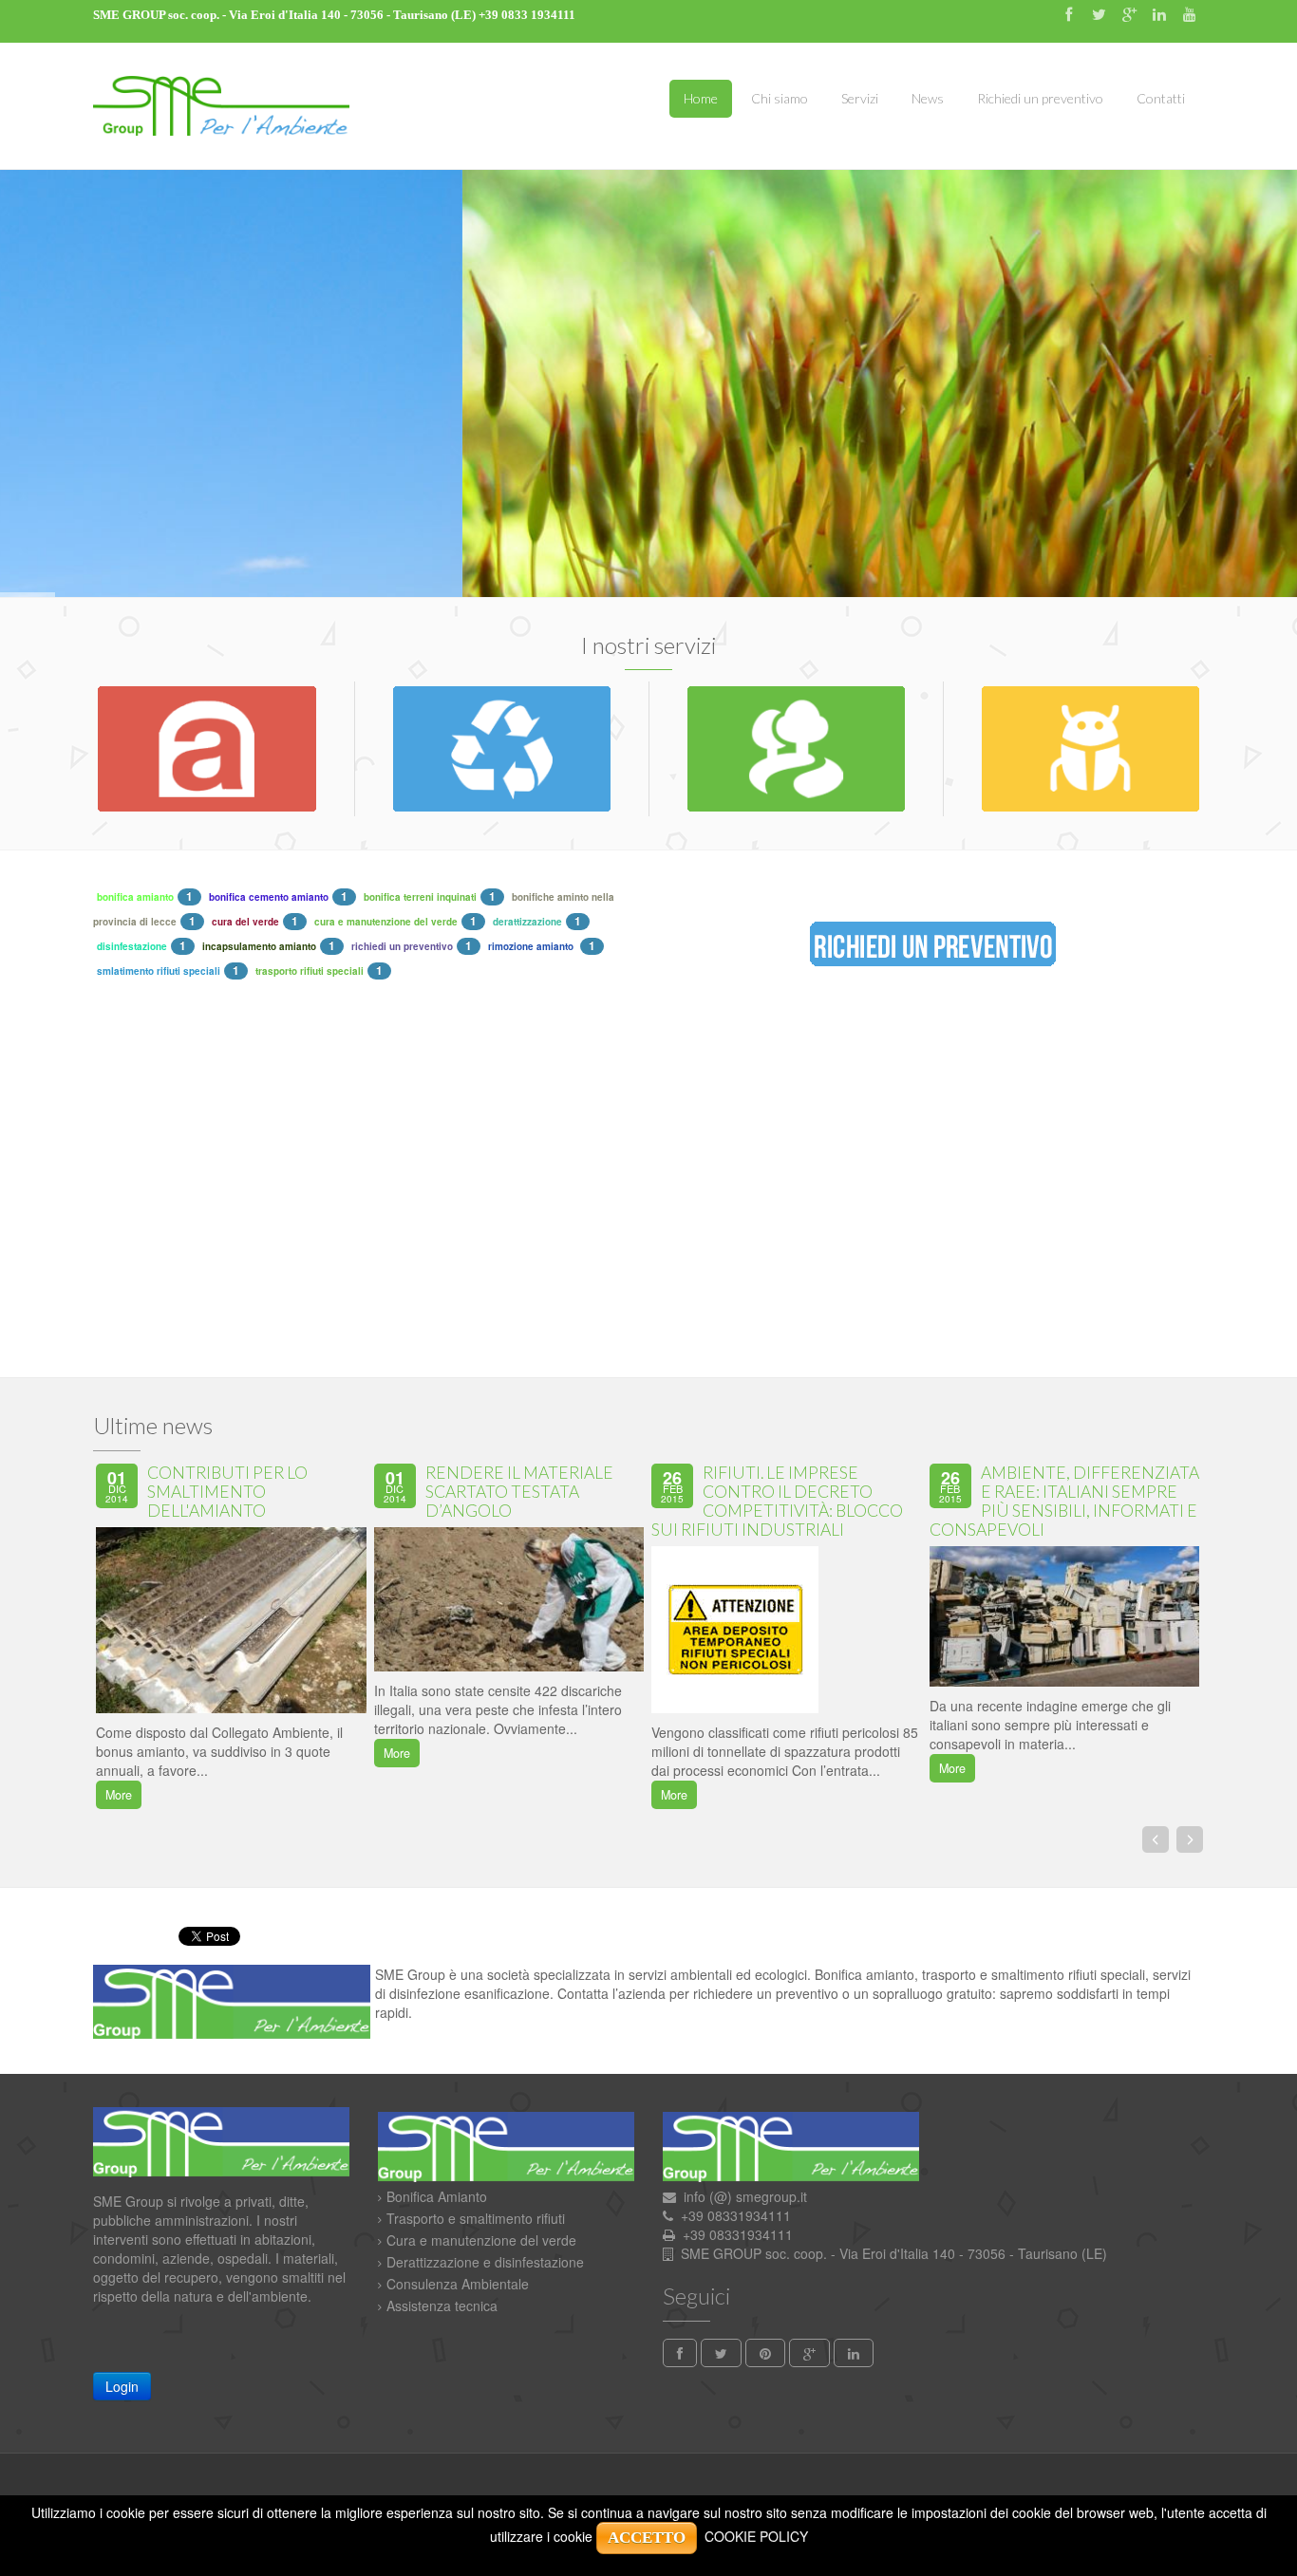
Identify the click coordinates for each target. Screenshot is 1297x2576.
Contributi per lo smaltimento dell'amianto (227, 1492)
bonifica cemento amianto (269, 897)
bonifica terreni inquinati (420, 897)
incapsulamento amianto (259, 946)
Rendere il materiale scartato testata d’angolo (519, 1492)
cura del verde (245, 922)
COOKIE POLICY (756, 2536)
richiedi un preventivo (402, 946)
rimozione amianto (532, 946)
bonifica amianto (135, 897)
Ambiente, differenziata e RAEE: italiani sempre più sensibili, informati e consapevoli (1064, 1501)
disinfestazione (132, 946)
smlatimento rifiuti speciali (159, 971)
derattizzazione (527, 922)
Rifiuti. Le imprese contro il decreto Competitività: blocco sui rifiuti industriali (777, 1501)
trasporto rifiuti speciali (310, 971)
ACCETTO (647, 2538)
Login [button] (122, 2386)
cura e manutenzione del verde (386, 922)
